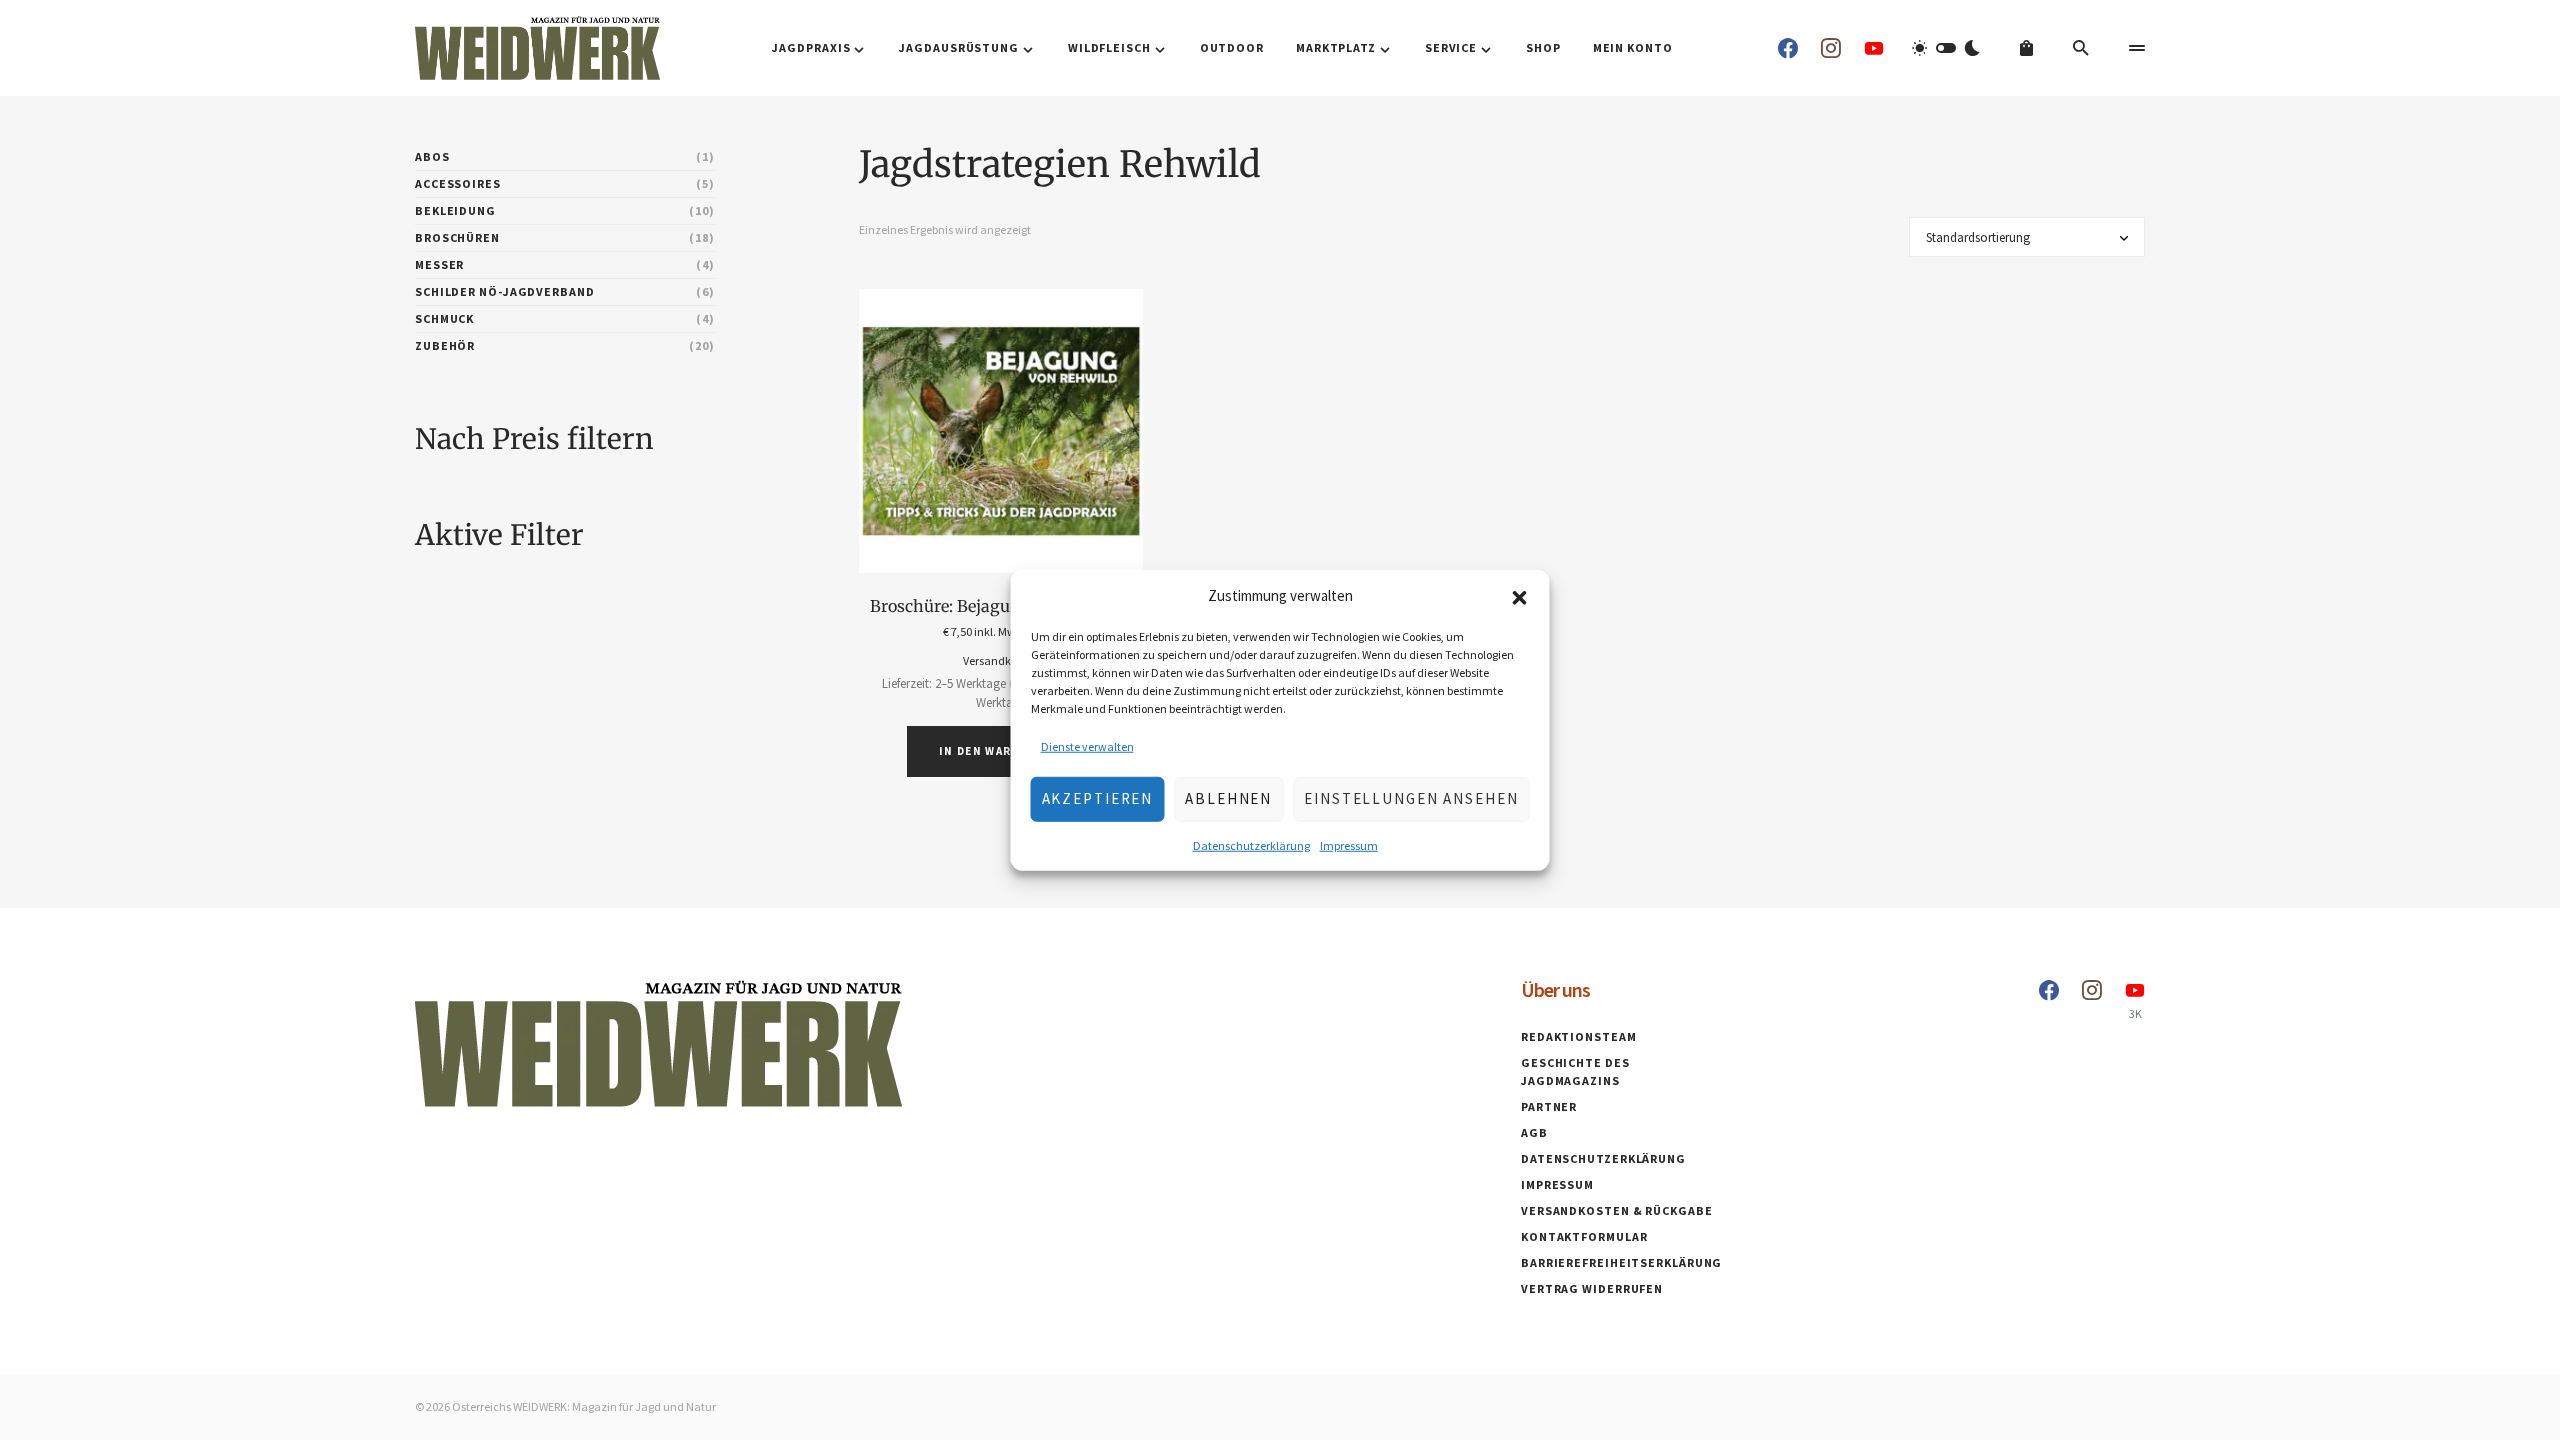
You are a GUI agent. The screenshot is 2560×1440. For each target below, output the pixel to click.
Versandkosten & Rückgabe (1617, 1210)
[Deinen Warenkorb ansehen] (2026, 48)
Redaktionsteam (1579, 1036)
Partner (1549, 1106)
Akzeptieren (1098, 798)
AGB (1534, 1132)
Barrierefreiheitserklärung (1621, 1262)
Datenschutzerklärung (1251, 844)
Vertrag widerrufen (1592, 1288)
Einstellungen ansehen (1411, 798)
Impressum (1349, 844)
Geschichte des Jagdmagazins (1575, 1071)
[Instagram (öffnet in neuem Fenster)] (1831, 48)
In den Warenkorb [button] (1001, 751)
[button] (1520, 596)
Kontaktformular (1584, 1236)
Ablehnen (1228, 798)
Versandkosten (1001, 660)
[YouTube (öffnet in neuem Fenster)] (1874, 48)
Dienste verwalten (1087, 745)
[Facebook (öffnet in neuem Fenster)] (1788, 48)
